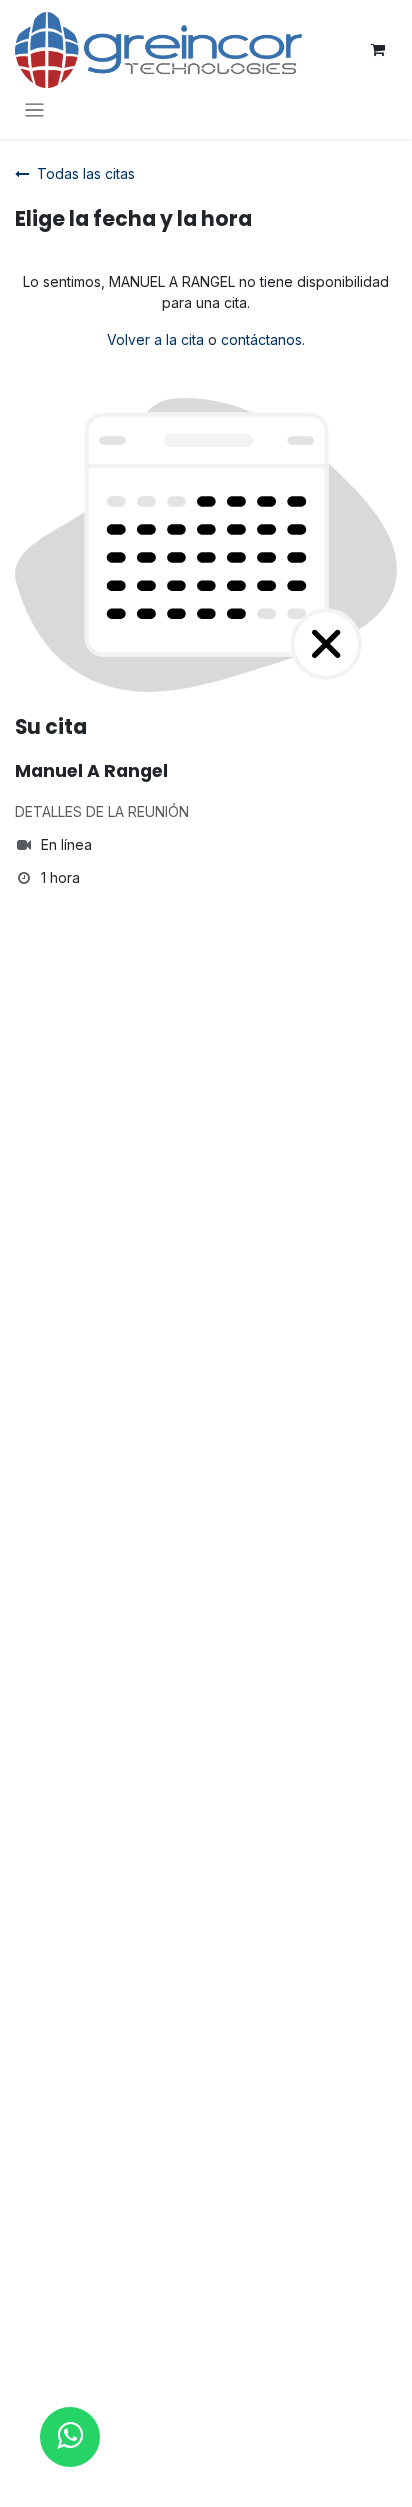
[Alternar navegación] (34, 109)
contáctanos (261, 339)
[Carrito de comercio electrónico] (378, 50)
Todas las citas (86, 173)
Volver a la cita (155, 339)
